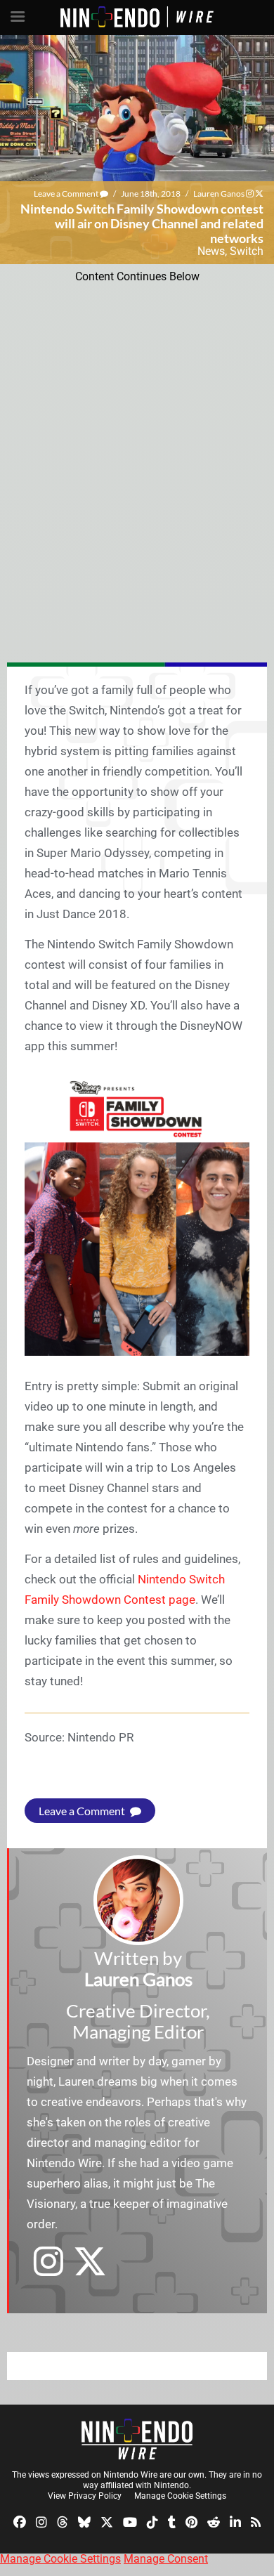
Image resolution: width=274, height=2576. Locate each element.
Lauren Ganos (219, 194)
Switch (247, 251)
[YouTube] (130, 2522)
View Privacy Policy (85, 2496)
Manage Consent (166, 2559)
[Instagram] (41, 2522)
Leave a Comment (67, 194)
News (211, 251)
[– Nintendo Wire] (137, 2439)
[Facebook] (20, 2522)
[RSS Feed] (256, 2522)
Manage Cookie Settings (180, 2496)
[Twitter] (107, 2522)
